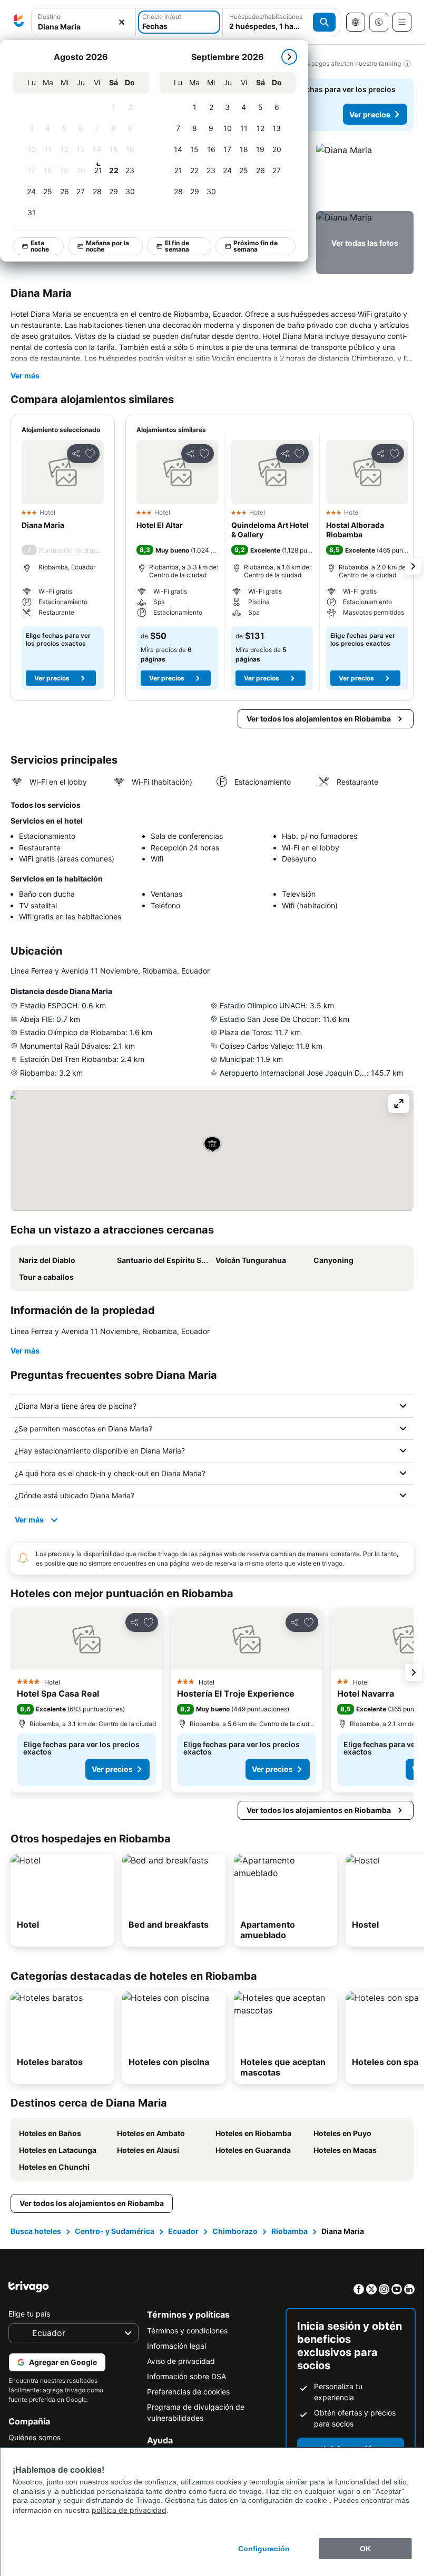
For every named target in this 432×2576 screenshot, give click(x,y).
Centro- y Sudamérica (115, 2231)
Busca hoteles (36, 2231)
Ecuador (183, 2231)
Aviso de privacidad (181, 2361)
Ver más (25, 375)
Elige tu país (29, 2314)
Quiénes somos (35, 2437)
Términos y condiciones (187, 2331)
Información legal (176, 2346)
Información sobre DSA (186, 2376)
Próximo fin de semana (256, 246)
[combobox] (84, 22)
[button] (84, 22)
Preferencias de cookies (188, 2392)
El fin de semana (178, 246)
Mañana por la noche (108, 246)
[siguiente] (290, 57)
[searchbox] (84, 27)
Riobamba (289, 2231)
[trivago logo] (19, 22)
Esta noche (40, 246)
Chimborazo (235, 2231)
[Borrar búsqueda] (122, 22)
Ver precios (370, 114)
